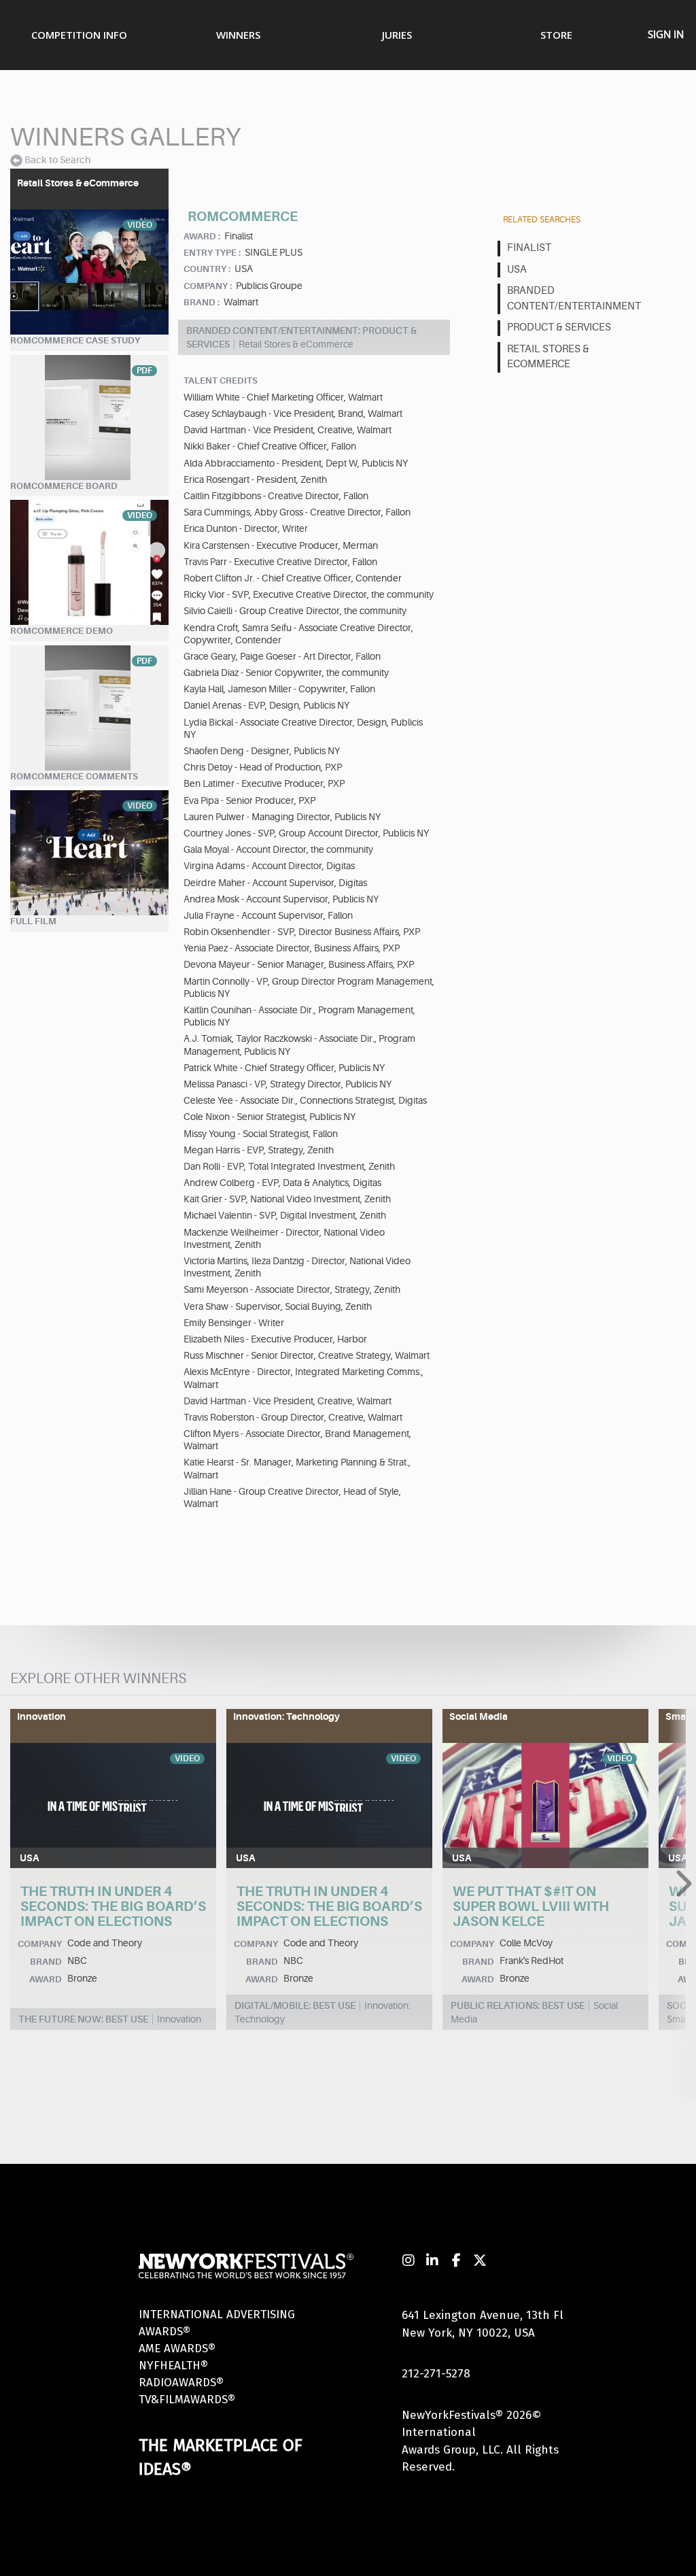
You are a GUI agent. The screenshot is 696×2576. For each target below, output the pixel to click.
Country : (207, 269)
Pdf (144, 371)
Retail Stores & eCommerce (548, 357)
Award (46, 1979)
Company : (208, 286)
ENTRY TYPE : (212, 253)
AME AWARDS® (177, 2349)
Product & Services (559, 327)
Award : (202, 236)
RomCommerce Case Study (75, 340)
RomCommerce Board (64, 486)
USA (517, 270)
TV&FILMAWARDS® (187, 2400)
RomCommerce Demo (62, 631)
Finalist (529, 248)
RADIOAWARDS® (181, 2383)
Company (40, 1944)
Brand (46, 1962)
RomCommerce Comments (74, 776)
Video (140, 225)
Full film (33, 921)
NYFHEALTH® (173, 2366)
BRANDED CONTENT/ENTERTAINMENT (571, 299)
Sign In (666, 34)
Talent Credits (221, 380)
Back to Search (57, 160)
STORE (556, 35)
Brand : (202, 302)
